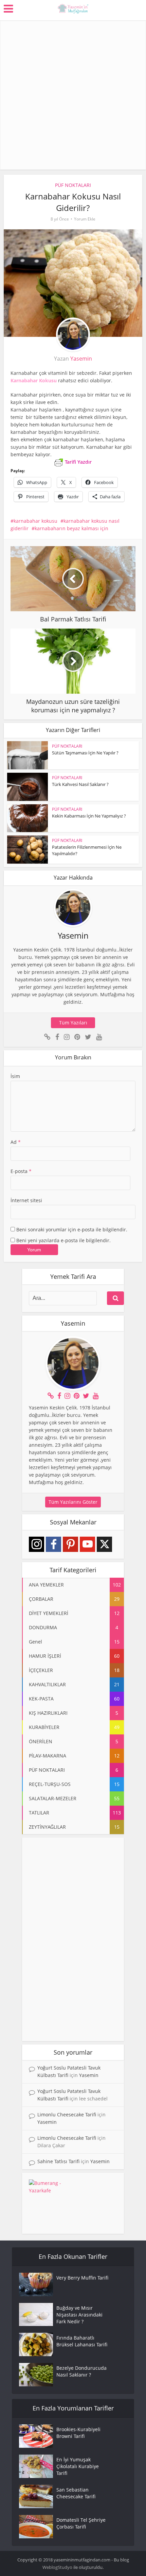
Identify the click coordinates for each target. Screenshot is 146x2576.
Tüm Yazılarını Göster (73, 1502)
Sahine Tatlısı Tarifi (58, 2161)
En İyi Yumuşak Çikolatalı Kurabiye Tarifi (78, 2466)
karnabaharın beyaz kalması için (71, 528)
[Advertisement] (73, 93)
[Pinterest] (70, 1544)
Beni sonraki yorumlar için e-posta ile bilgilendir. (72, 1229)
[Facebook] (53, 1544)
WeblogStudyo (57, 2567)
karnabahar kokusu (35, 521)
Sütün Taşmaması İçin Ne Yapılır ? (85, 753)
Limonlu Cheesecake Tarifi (67, 2114)
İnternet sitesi (26, 1200)
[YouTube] (87, 1544)
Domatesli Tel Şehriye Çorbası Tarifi (81, 2523)
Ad (16, 1142)
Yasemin (81, 359)
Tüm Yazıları (73, 1023)
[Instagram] (36, 1544)
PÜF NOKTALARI (73, 185)
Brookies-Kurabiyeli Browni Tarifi (78, 2433)
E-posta (21, 1171)
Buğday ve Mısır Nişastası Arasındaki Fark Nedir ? (79, 2315)
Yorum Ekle (85, 219)
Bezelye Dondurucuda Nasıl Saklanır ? (81, 2371)
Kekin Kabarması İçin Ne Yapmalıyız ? (89, 816)
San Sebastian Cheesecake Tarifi (76, 2493)
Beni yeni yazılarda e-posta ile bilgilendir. (63, 1240)
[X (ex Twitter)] (104, 1544)
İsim (15, 1076)
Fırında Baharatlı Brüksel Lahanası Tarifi (82, 2341)
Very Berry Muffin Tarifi (82, 2278)
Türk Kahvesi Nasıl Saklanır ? (80, 784)
